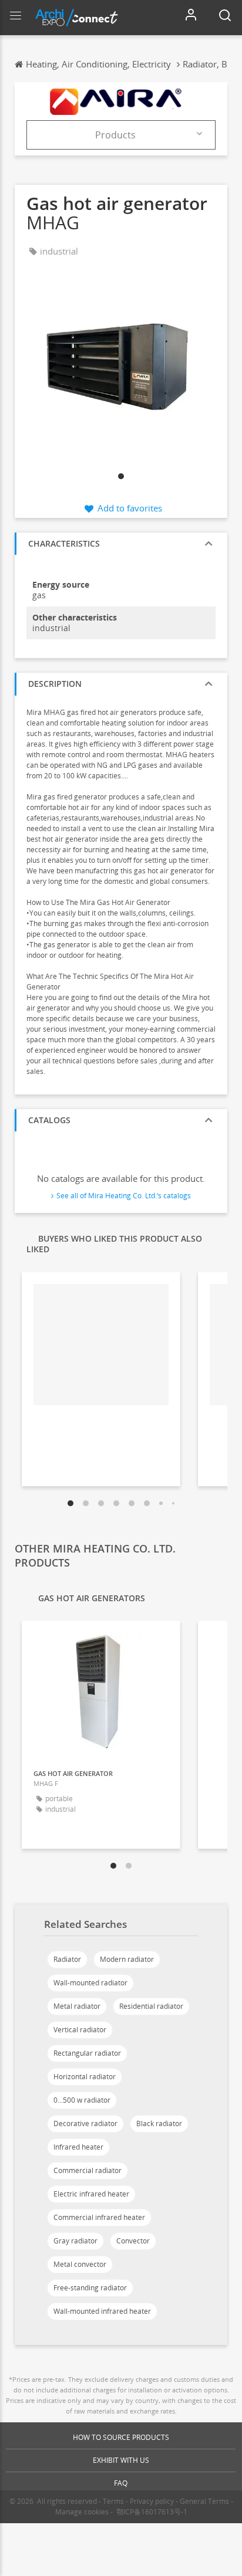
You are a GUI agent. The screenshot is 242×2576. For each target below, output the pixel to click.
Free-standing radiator (90, 2288)
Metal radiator (77, 2006)
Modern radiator (127, 1959)
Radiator (67, 1959)
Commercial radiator (88, 2170)
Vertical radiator (80, 2030)
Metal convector (80, 2264)
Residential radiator (151, 2006)
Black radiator (159, 2123)
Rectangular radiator (87, 2053)
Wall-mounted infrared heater (102, 2311)
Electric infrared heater (91, 2194)
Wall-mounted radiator (90, 1983)
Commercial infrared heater (99, 2217)
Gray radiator (75, 2241)
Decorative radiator (85, 2123)
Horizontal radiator (85, 2077)
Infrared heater (78, 2147)
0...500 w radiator (82, 2100)
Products (115, 135)
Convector (133, 2241)
